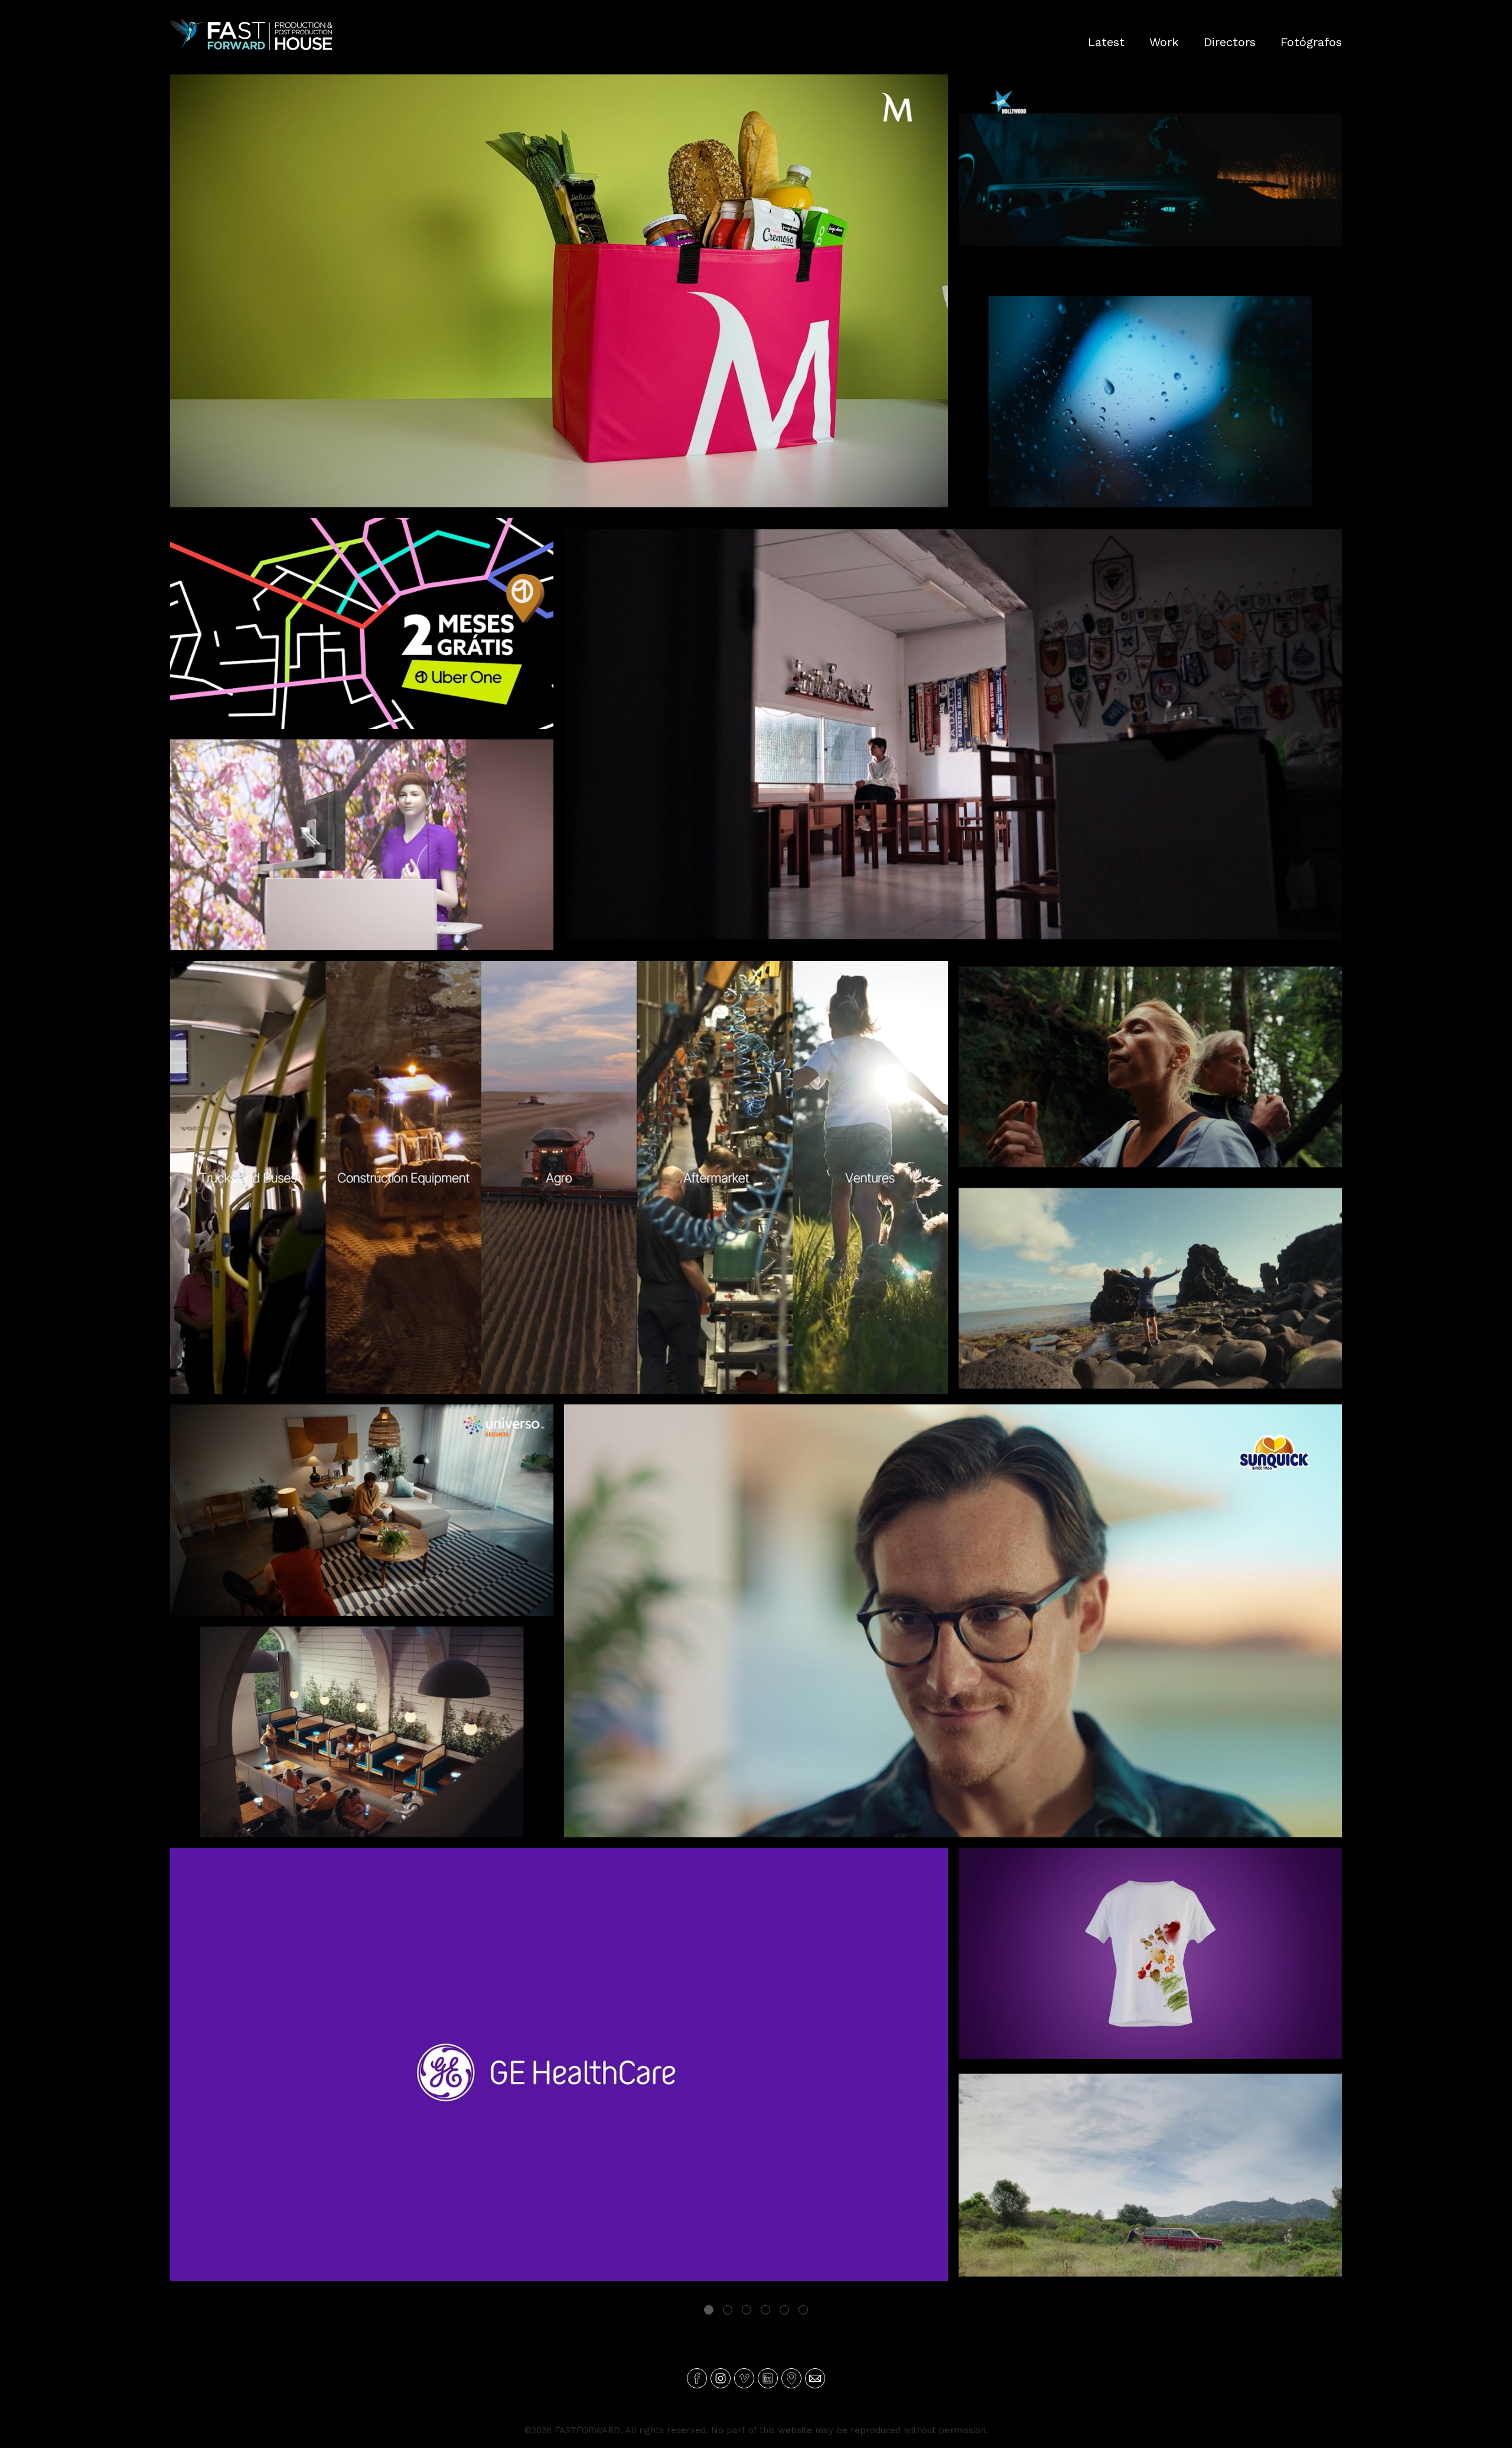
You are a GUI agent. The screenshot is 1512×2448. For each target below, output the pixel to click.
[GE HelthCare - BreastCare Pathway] (559, 2064)
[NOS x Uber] (362, 623)
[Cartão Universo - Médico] (362, 1510)
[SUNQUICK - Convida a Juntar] (953, 1621)
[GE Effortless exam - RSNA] (362, 845)
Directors (1230, 42)
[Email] (815, 2378)
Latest (1106, 42)
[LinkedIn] (768, 2378)
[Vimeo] (744, 2378)
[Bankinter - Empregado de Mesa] (362, 1732)
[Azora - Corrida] (1150, 1288)
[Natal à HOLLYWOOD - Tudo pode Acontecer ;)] (1150, 180)
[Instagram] (721, 2378)
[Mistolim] (1150, 1953)
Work (1164, 42)
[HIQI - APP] (1150, 2175)
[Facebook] (697, 2378)
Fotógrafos (1311, 42)
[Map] (791, 2378)
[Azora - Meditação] (1150, 1066)
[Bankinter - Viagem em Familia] (1150, 401)
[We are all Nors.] (559, 1177)
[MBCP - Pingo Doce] (559, 291)
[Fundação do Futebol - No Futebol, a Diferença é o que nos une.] (953, 734)
